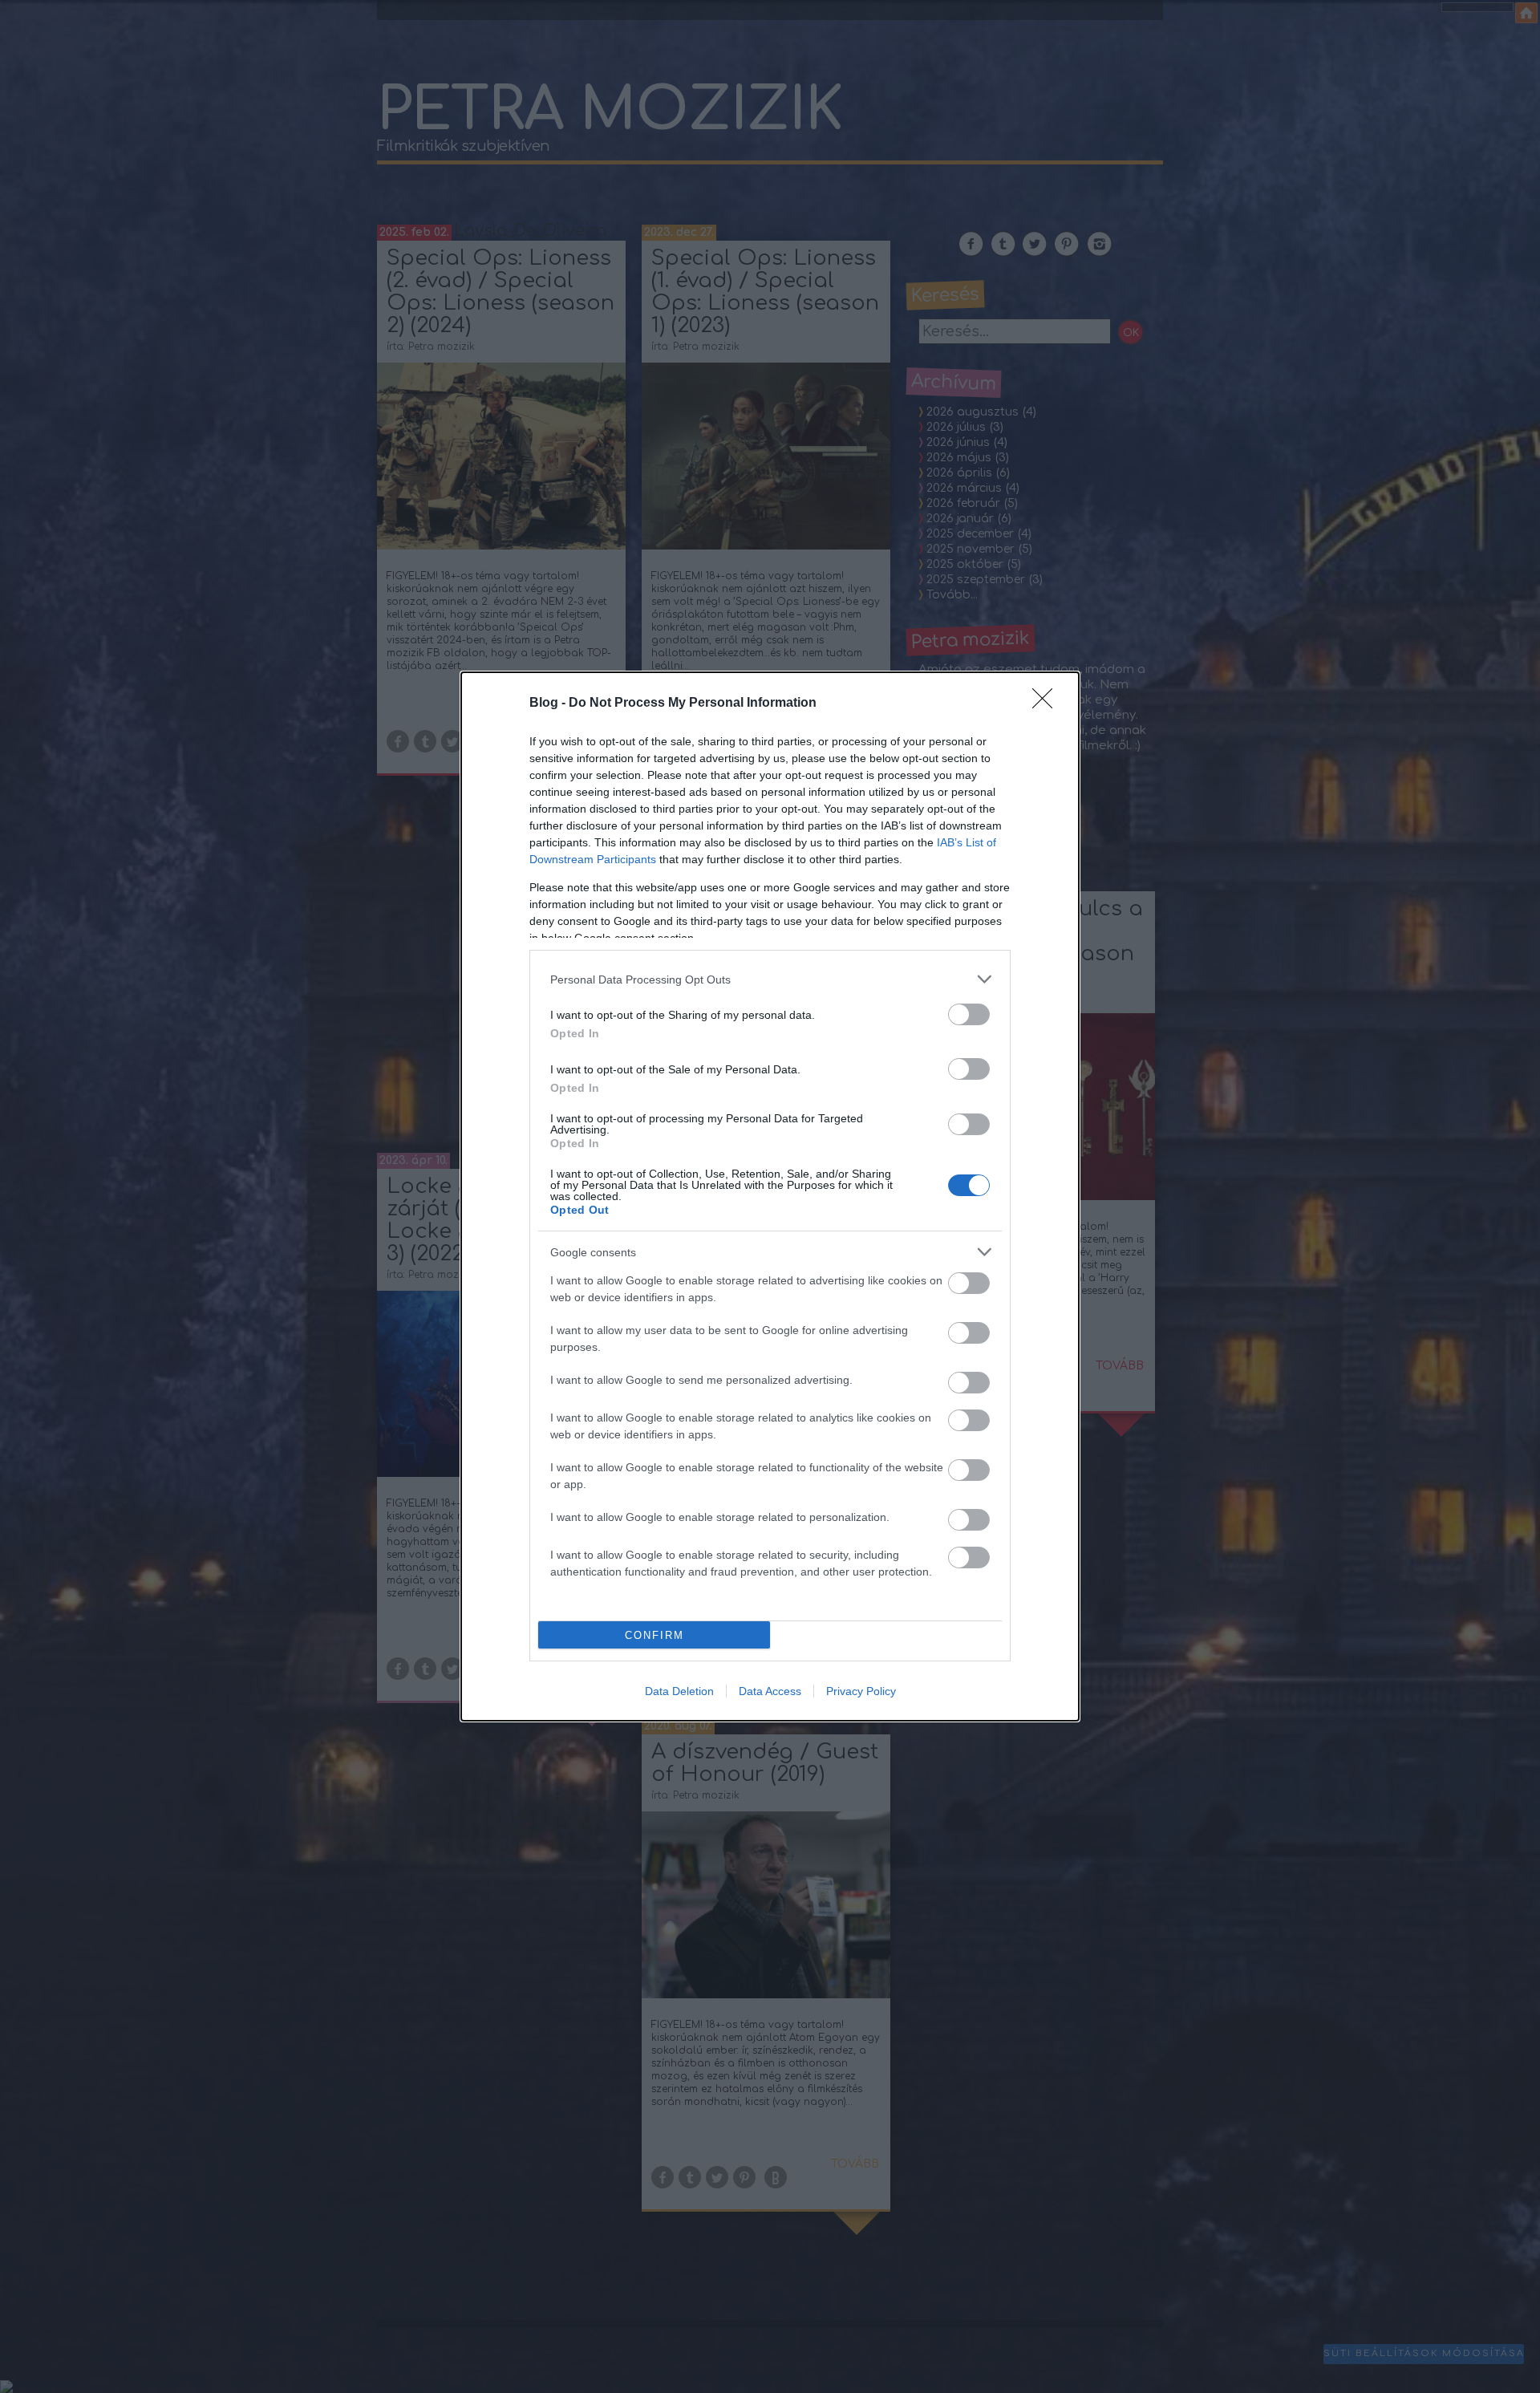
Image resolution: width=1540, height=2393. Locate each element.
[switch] (969, 1014)
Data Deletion (679, 1691)
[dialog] (770, 1196)
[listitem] (770, 979)
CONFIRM (654, 1635)
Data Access (770, 1691)
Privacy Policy (861, 1691)
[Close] (1048, 704)
